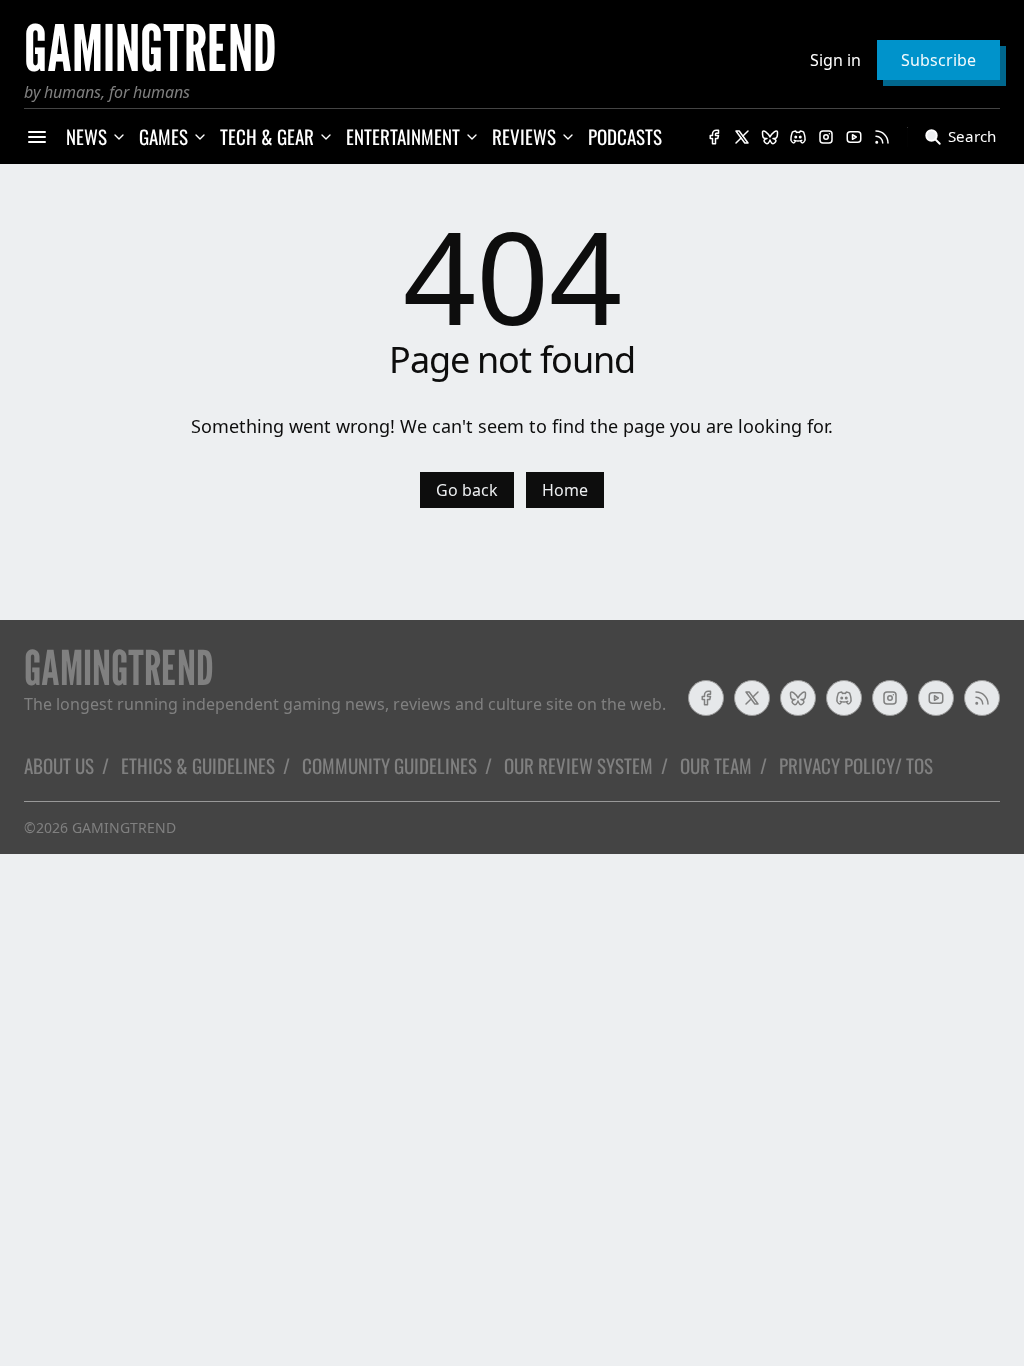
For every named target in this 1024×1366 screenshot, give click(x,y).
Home (565, 490)
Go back (467, 490)
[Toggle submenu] (119, 137)
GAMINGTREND (124, 827)
